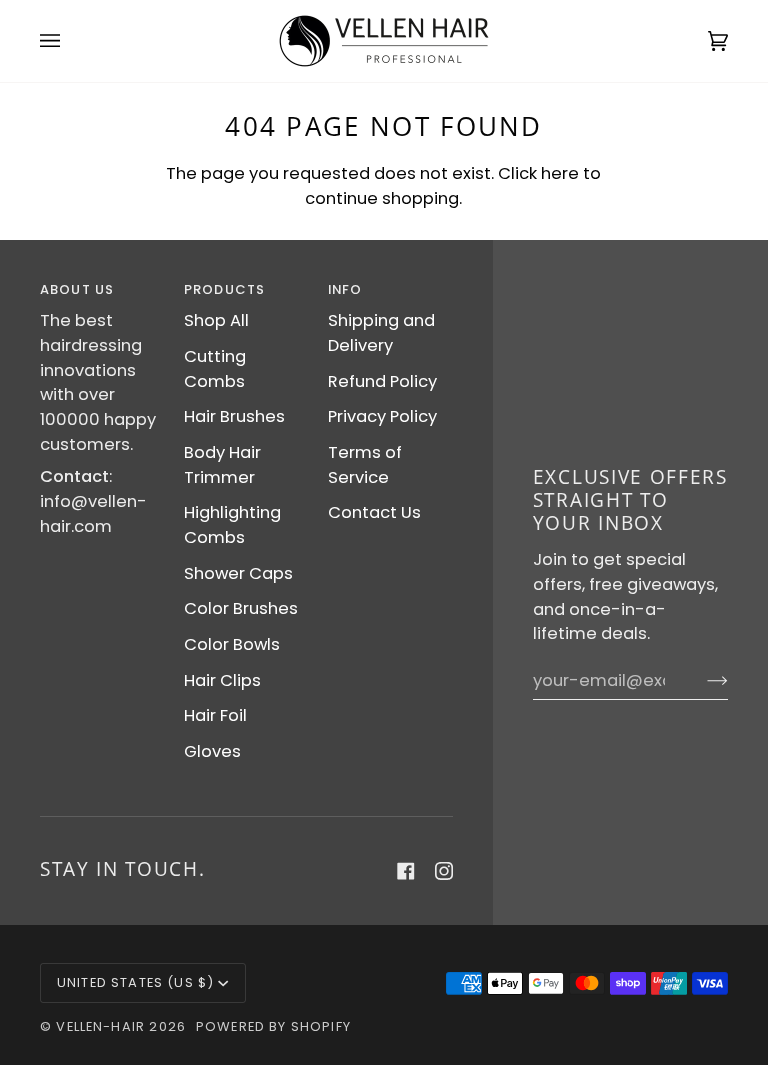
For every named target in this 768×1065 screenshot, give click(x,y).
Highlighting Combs (232, 525)
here (560, 173)
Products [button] (224, 289)
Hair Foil (215, 715)
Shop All (216, 320)
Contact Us (374, 512)
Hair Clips (222, 680)
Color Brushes (241, 608)
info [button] (345, 289)
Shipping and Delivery (381, 333)
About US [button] (77, 289)
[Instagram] (444, 871)
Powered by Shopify (273, 1026)
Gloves (212, 751)
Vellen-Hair (100, 1026)
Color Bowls (232, 644)
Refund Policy (382, 381)
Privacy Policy (382, 416)
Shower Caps (238, 573)
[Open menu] (70, 41)
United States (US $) (135, 982)
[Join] (701, 681)
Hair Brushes (234, 416)
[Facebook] (406, 871)
